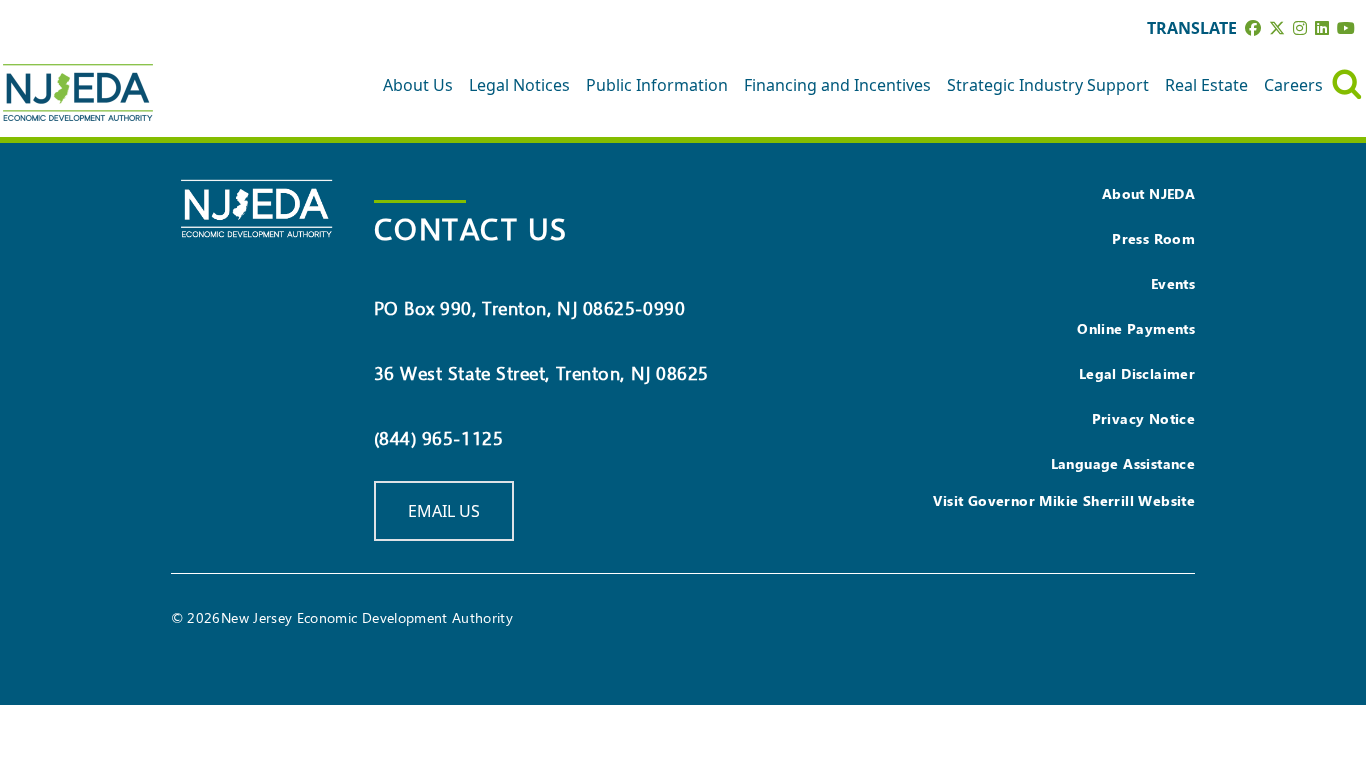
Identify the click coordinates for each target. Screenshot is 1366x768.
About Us (418, 85)
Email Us (444, 511)
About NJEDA (1148, 193)
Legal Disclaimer (1137, 373)
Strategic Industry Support (1048, 85)
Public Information (657, 85)
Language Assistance (1123, 463)
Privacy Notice (1144, 418)
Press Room (1153, 238)
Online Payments (1136, 328)
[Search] (1347, 84)
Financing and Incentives (837, 85)
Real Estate (1206, 85)
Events (1173, 283)
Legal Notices (519, 85)
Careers (1293, 85)
